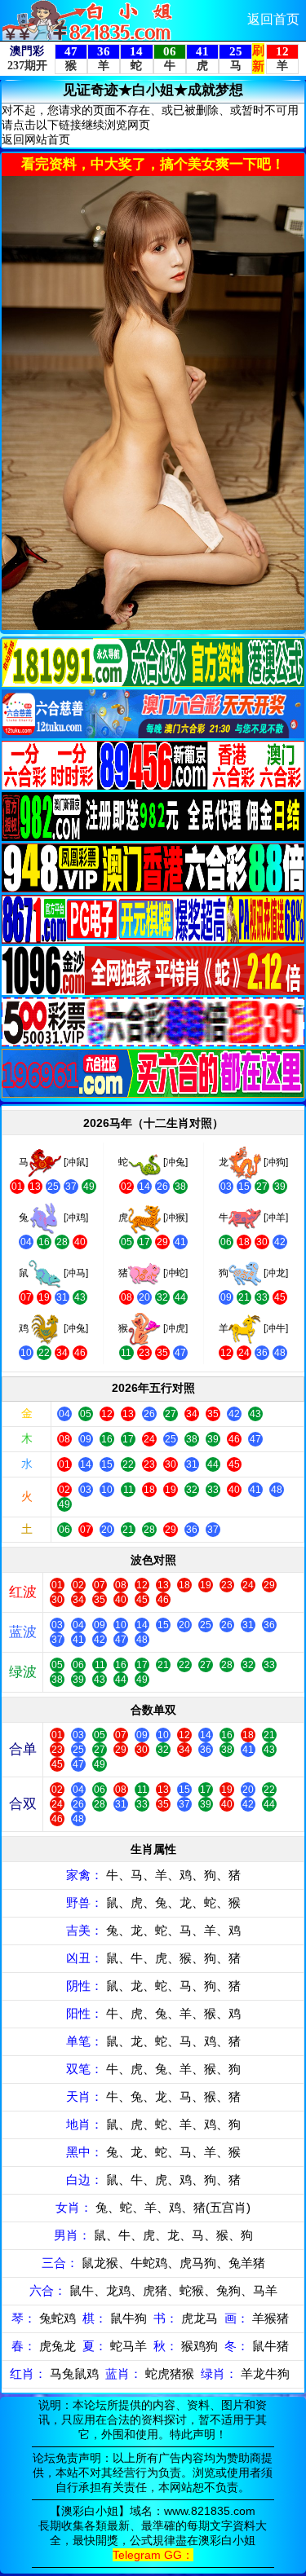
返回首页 (273, 19)
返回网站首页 (36, 139)
